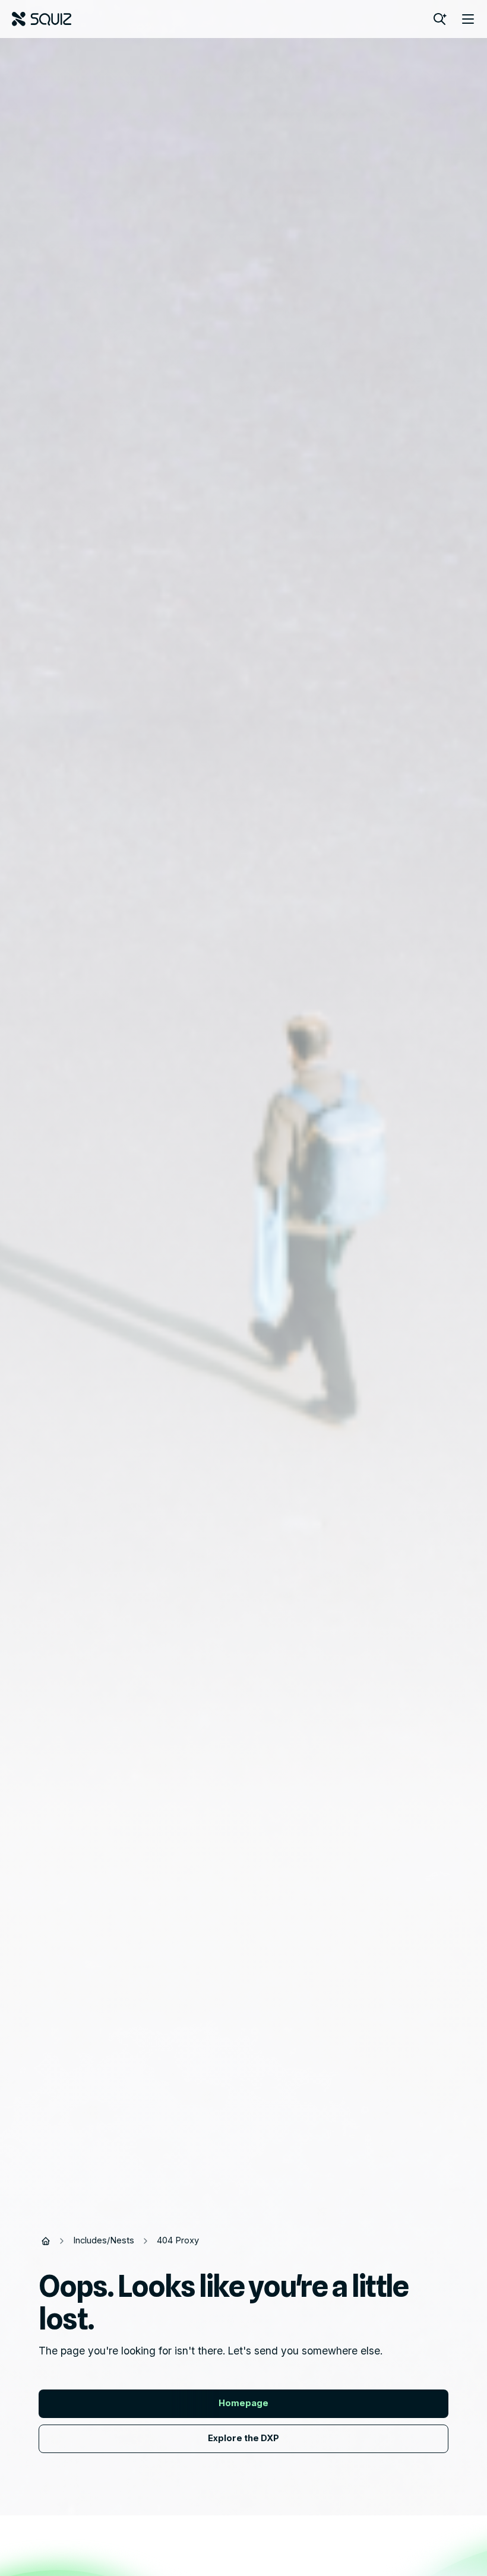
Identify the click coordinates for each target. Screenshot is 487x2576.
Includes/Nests (104, 2240)
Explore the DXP (243, 2438)
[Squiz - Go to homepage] (42, 19)
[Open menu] (468, 19)
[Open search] (439, 19)
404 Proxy (178, 2240)
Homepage (243, 2403)
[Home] (46, 2241)
